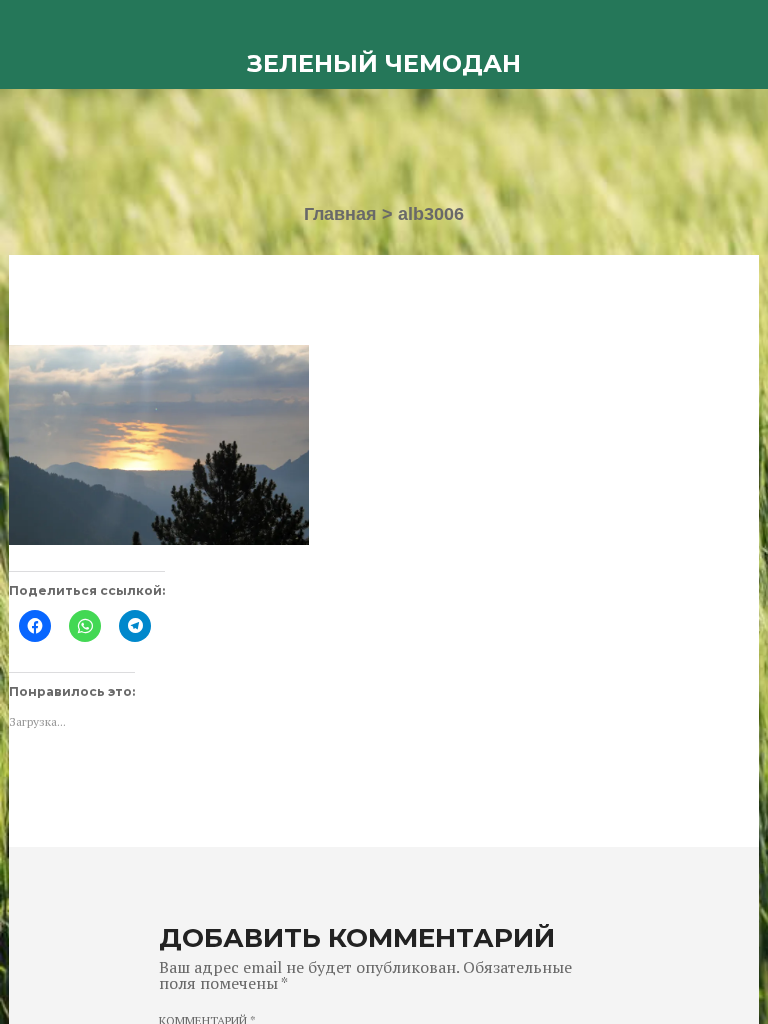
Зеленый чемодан (384, 63)
